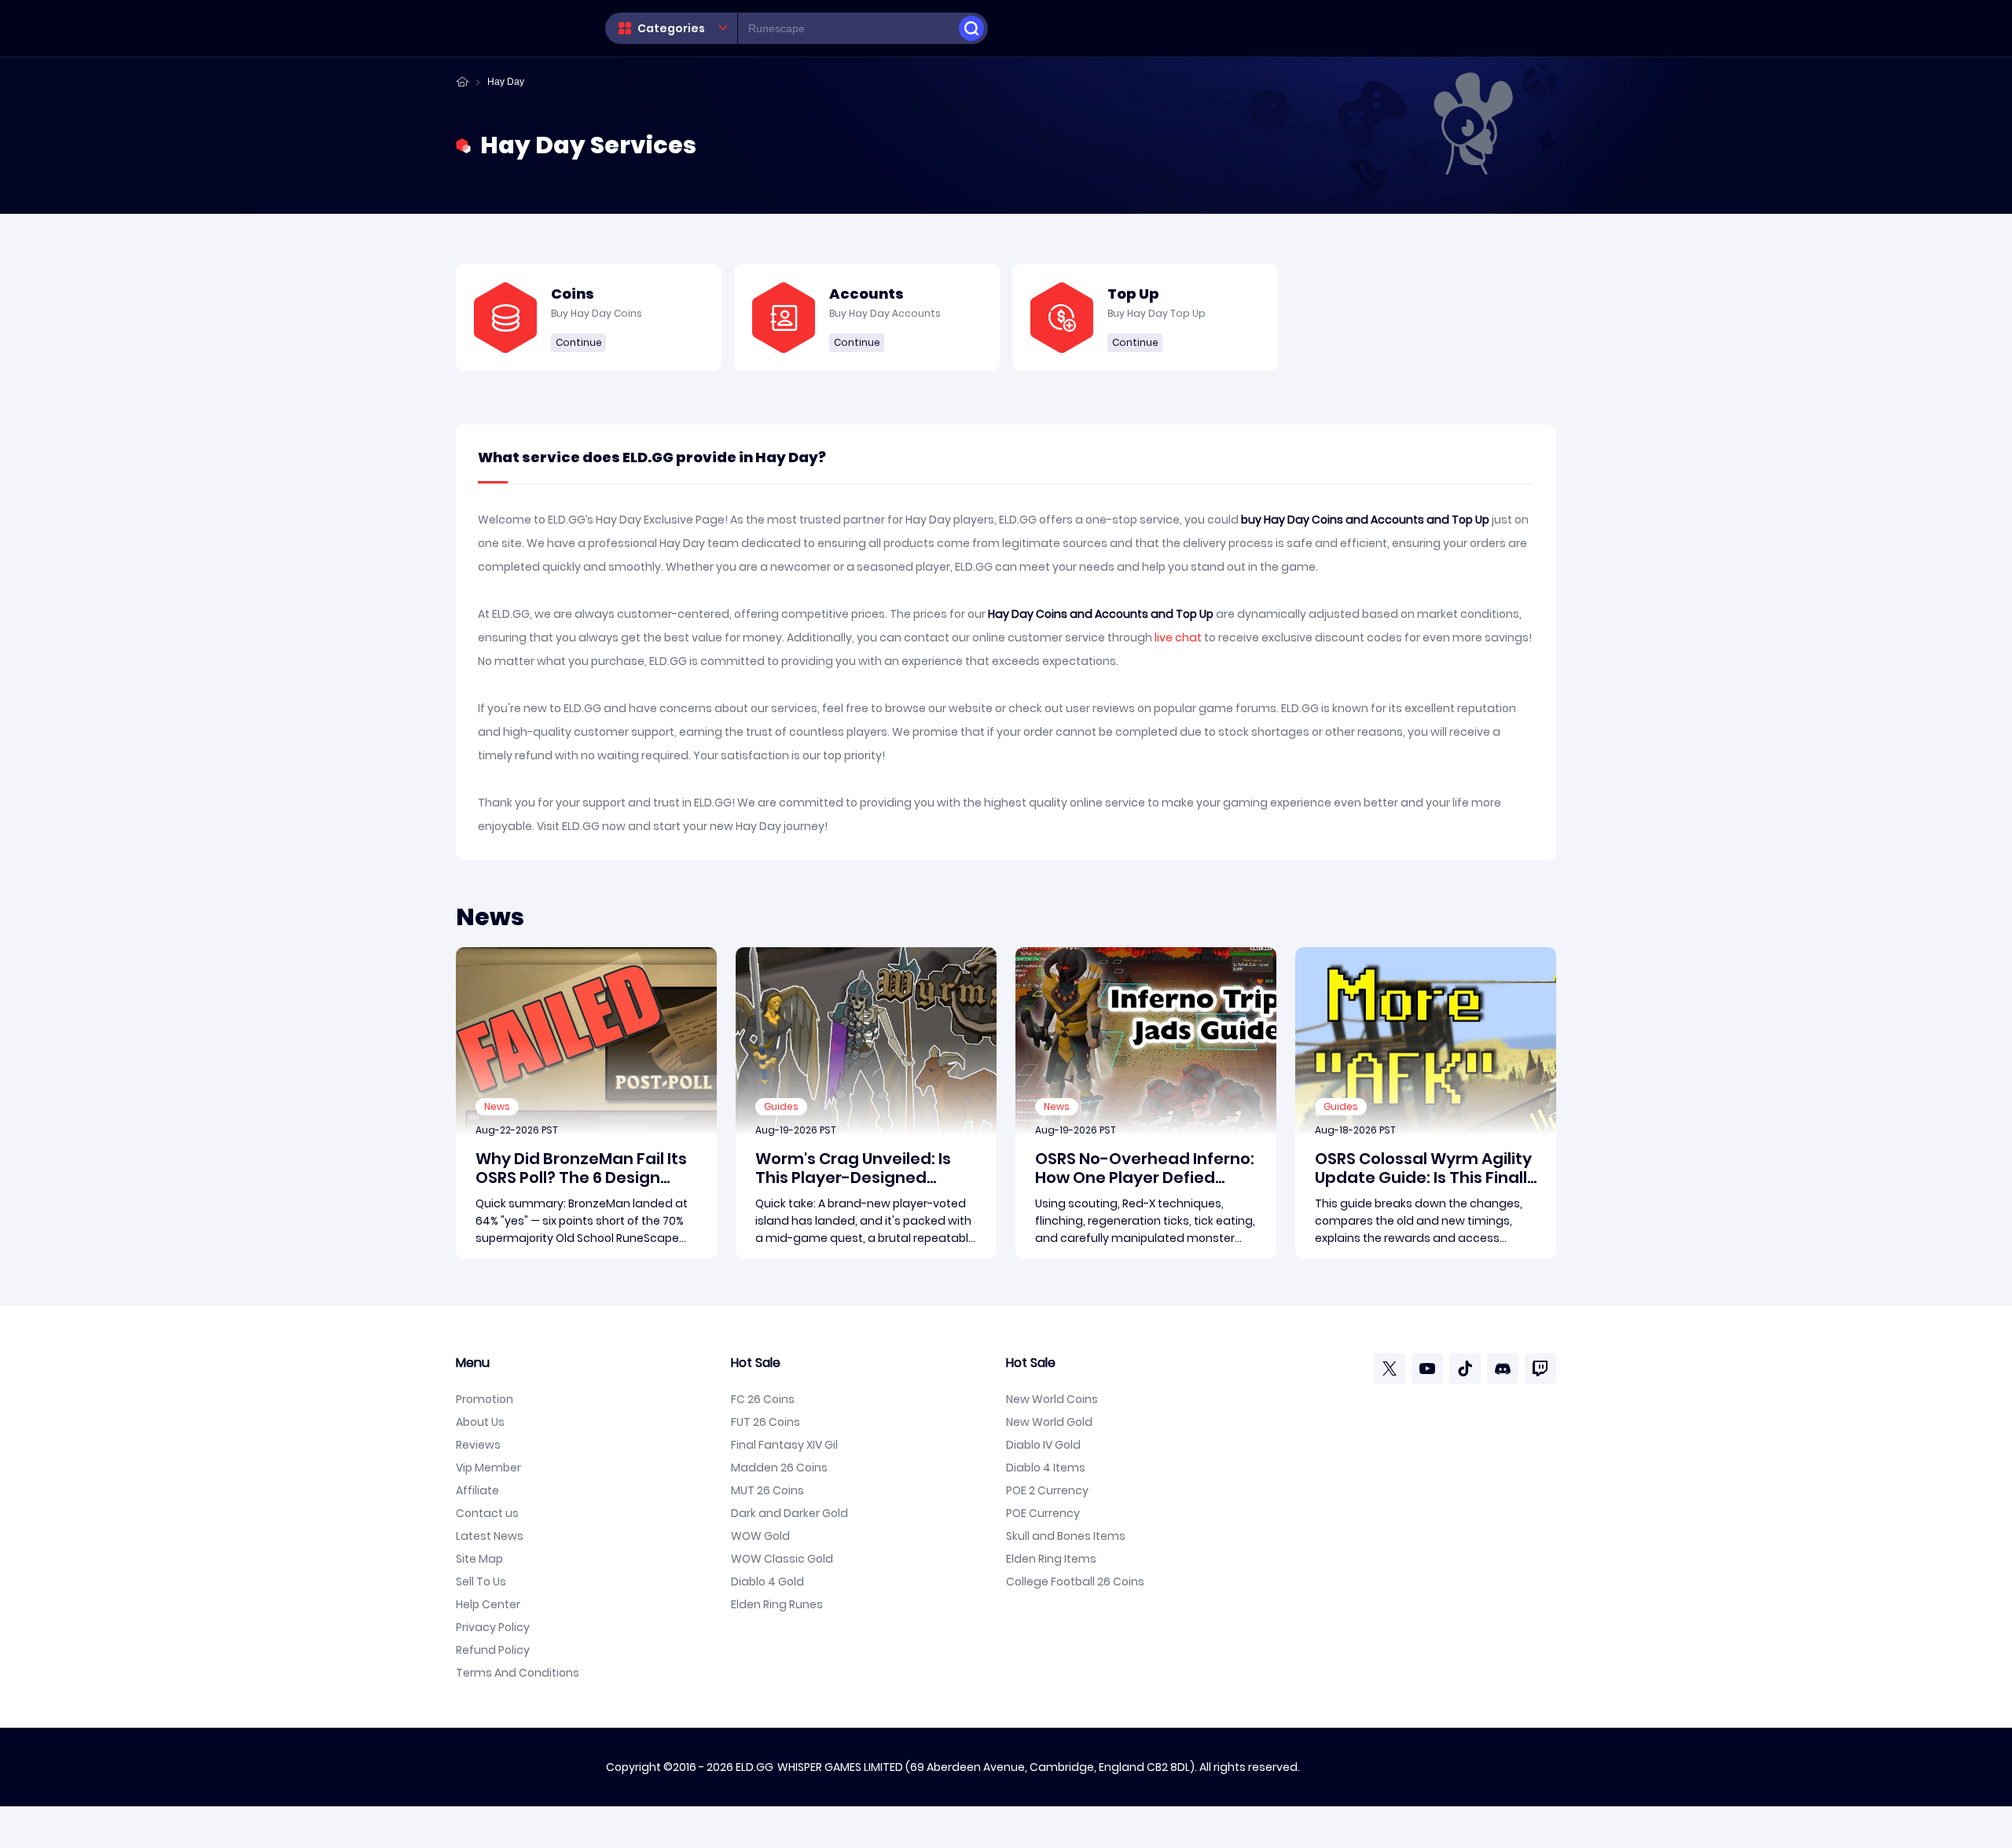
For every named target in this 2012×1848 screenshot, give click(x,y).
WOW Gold (760, 1536)
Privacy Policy (493, 1627)
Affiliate (477, 1490)
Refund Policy (493, 1650)
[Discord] (1503, 1369)
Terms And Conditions (518, 1673)
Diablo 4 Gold (767, 1582)
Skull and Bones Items (1066, 1536)
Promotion (485, 1399)
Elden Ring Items (1051, 1559)
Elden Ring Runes (777, 1604)
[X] (1390, 1369)
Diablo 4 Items (1046, 1468)
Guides (781, 1106)
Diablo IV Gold (1043, 1445)
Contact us (487, 1513)
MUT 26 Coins (767, 1490)
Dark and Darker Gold (789, 1513)
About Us (480, 1422)
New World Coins (1052, 1399)
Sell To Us (481, 1582)
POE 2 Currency (1047, 1490)
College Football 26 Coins (1075, 1582)
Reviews (478, 1445)
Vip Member (488, 1468)
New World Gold (1049, 1422)
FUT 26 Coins (766, 1422)
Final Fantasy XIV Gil (784, 1445)
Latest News (490, 1536)
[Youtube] (1427, 1369)
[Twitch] (1540, 1369)
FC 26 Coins (763, 1399)
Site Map (479, 1559)
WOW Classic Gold (782, 1559)
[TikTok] (1465, 1369)
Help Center (488, 1604)
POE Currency (1043, 1513)
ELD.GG (754, 1767)
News (497, 1106)
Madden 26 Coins (779, 1468)
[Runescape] (971, 28)
